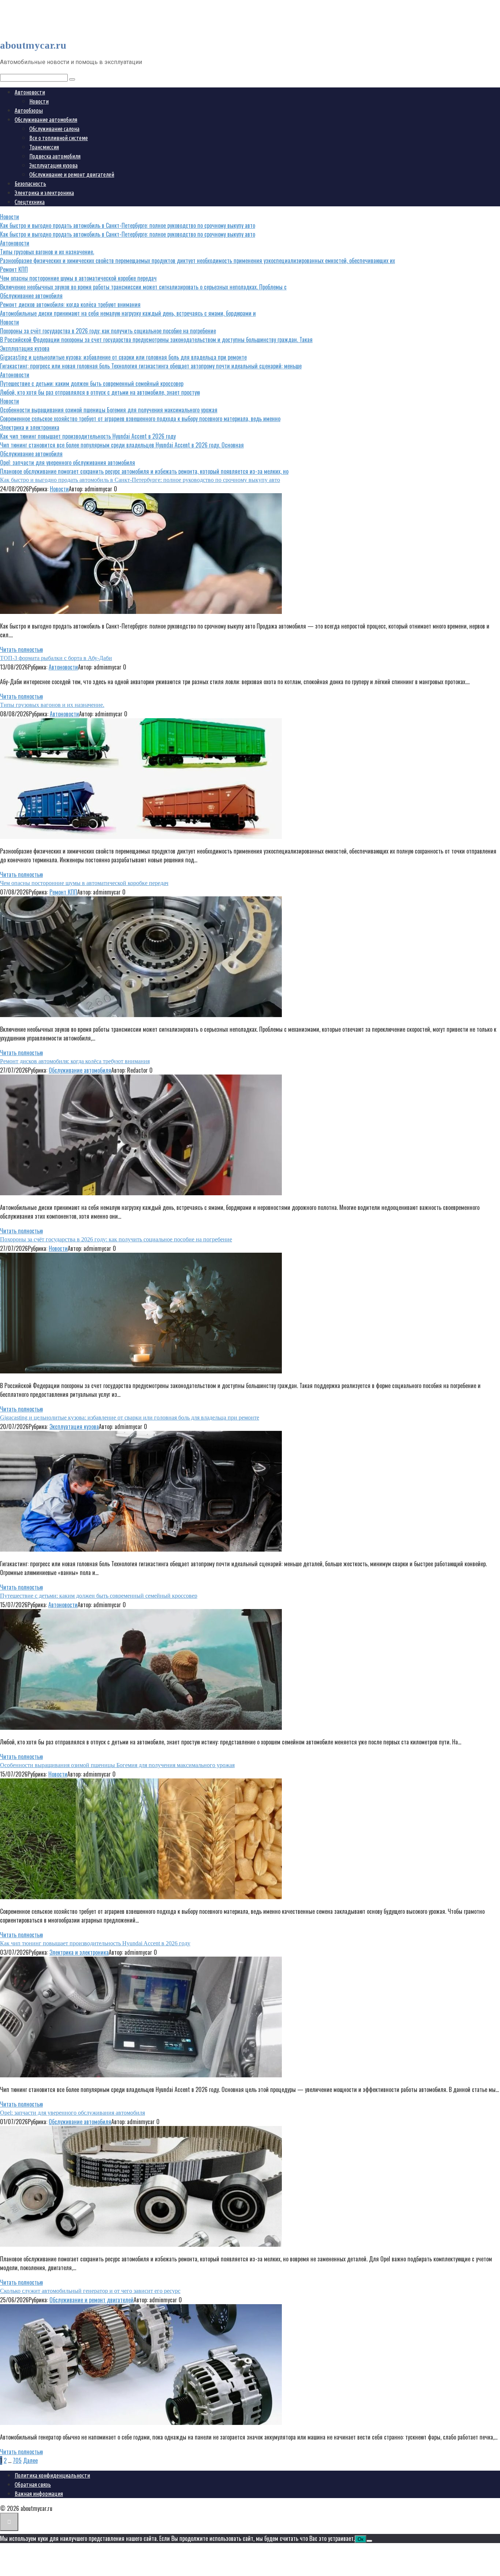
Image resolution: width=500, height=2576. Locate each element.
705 (17, 2460)
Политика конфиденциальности (52, 2475)
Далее (30, 2460)
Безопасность (30, 184)
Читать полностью (21, 649)
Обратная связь (33, 2485)
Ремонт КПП (63, 892)
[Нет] (369, 2541)
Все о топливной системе (59, 138)
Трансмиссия (44, 147)
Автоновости (30, 92)
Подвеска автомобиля (55, 156)
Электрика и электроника (44, 193)
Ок (361, 2539)
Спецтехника (30, 202)
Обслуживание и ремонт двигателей (72, 175)
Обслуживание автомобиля (46, 120)
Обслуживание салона (54, 129)
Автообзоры (29, 110)
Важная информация (39, 2494)
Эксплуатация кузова (53, 165)
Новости (39, 101)
